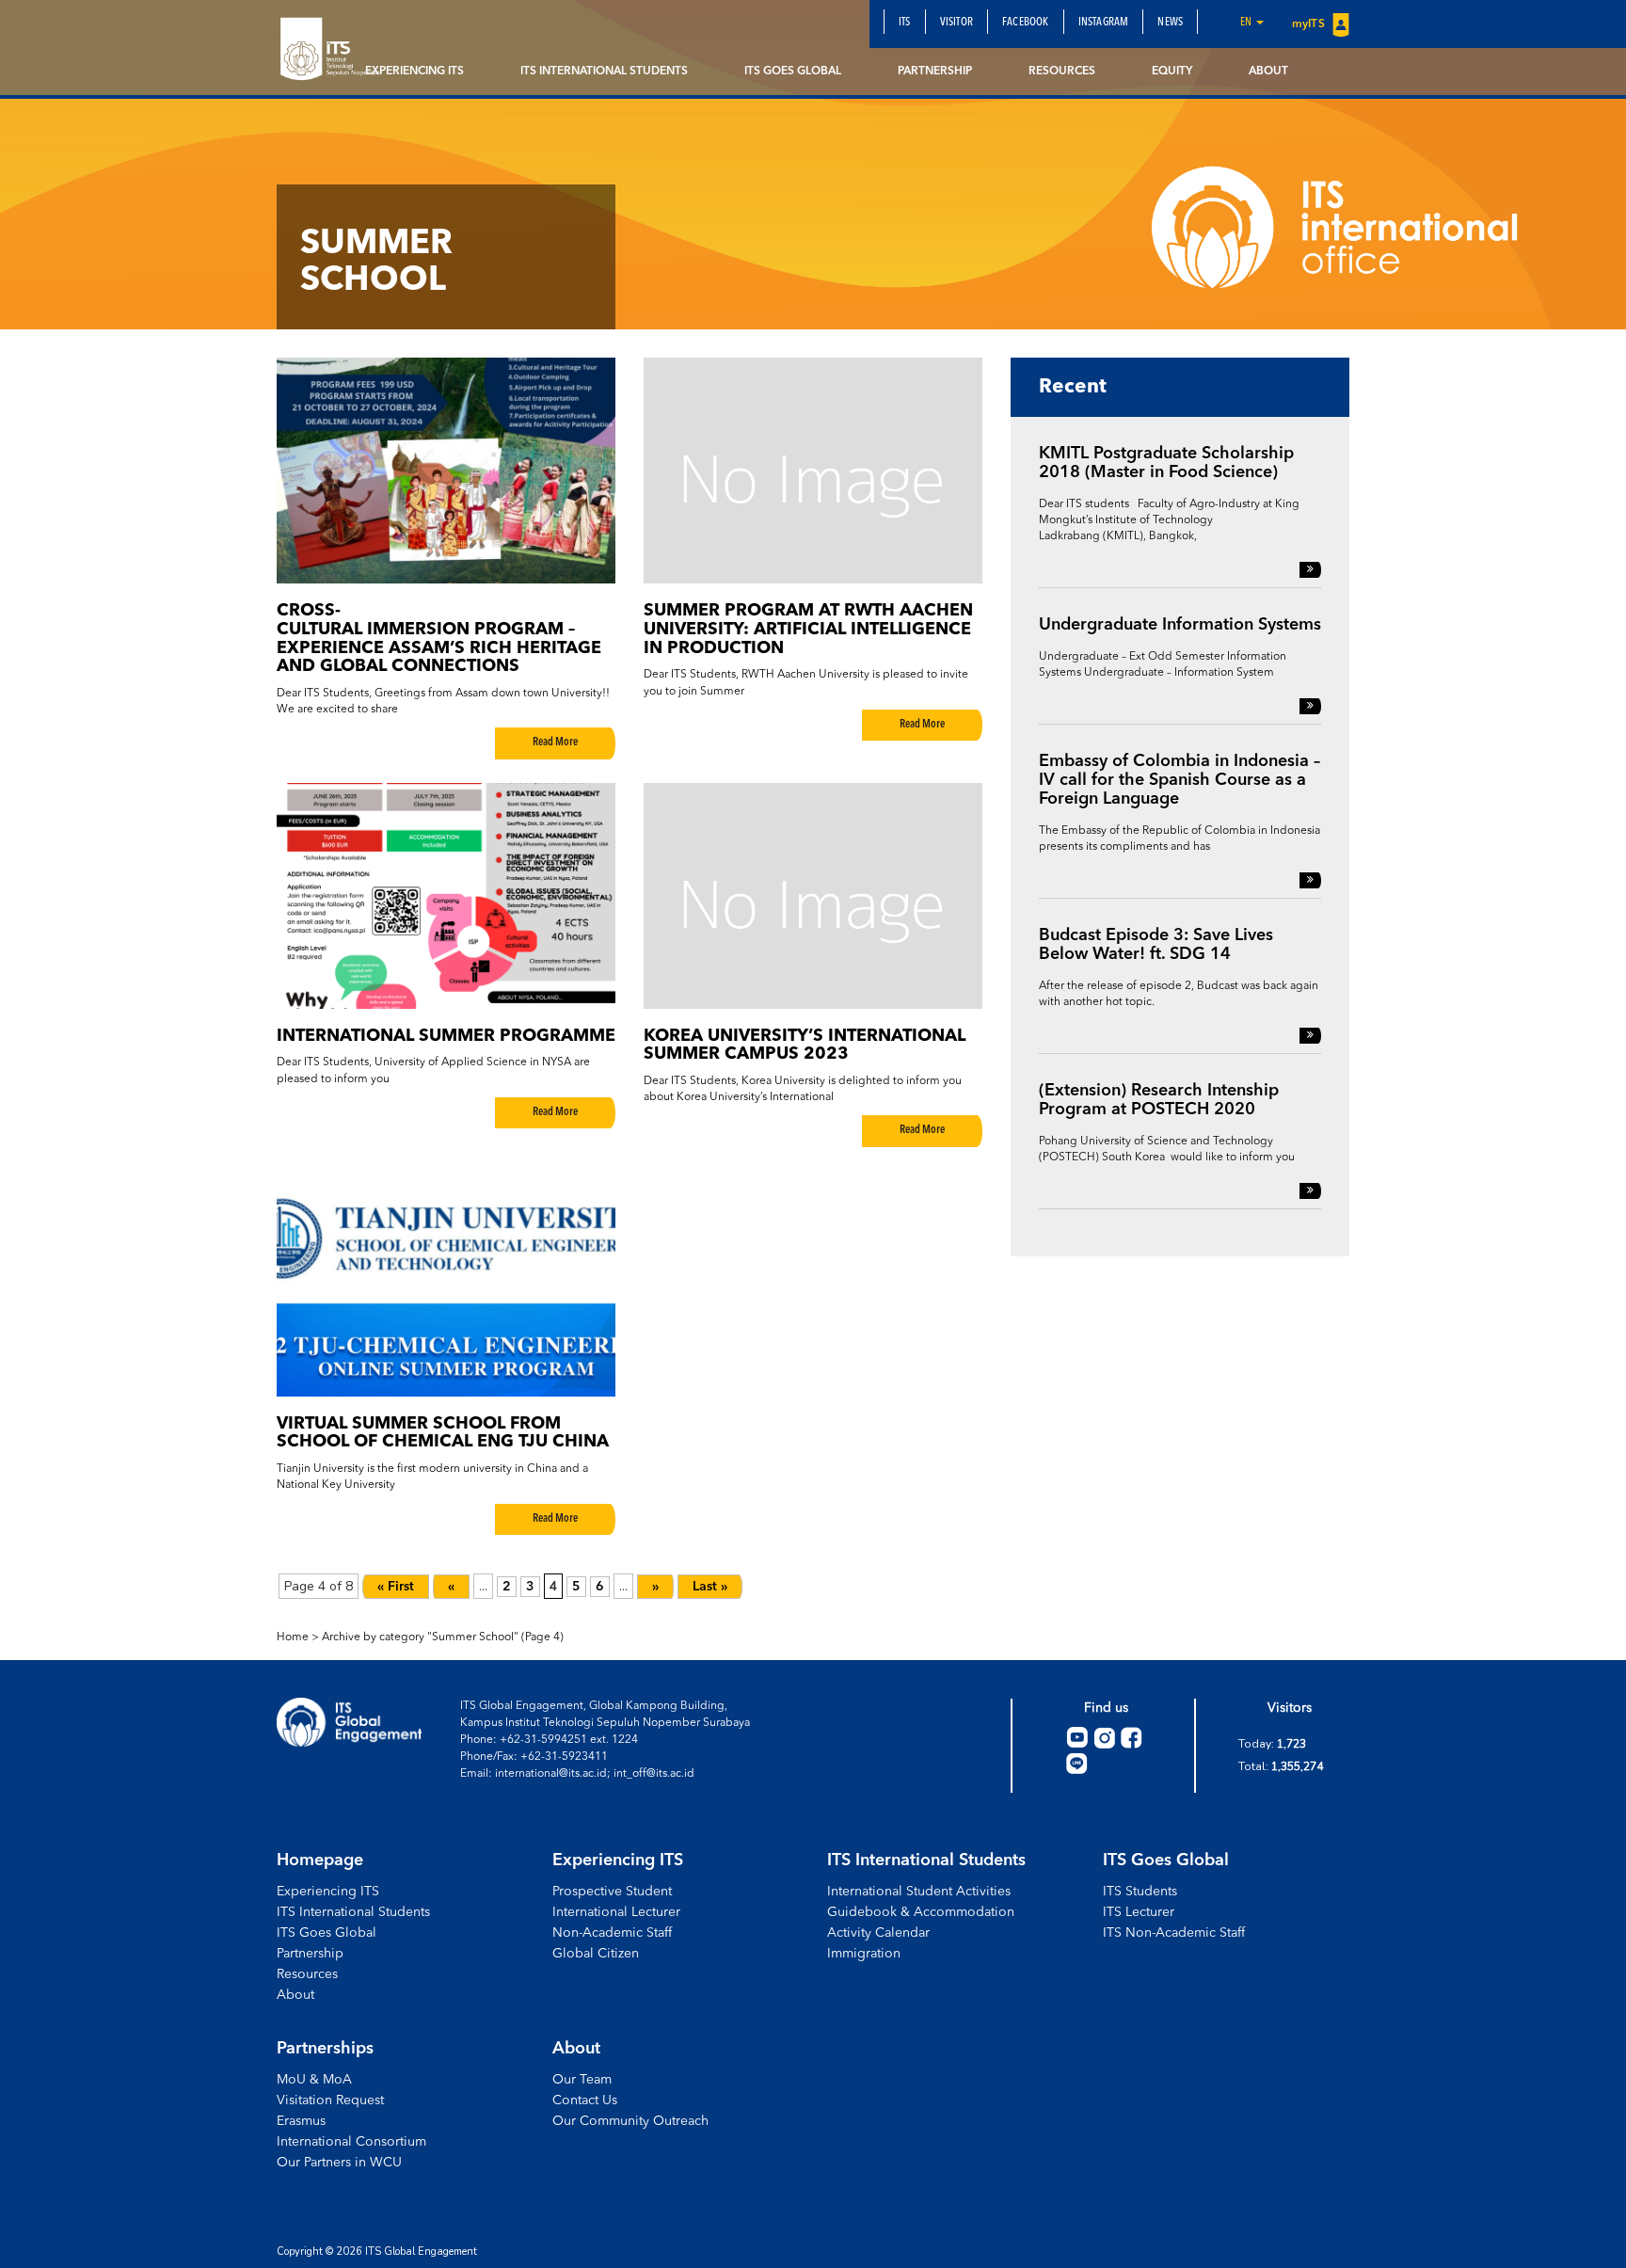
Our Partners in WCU (339, 2163)
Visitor (956, 23)
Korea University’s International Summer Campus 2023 (805, 1046)
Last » (710, 1587)
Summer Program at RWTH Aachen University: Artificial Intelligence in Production (808, 630)
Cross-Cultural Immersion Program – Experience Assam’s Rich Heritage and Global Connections (439, 639)
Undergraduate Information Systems (1180, 625)
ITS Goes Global (793, 72)
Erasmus (301, 2121)
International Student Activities (919, 1892)
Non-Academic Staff (612, 1933)
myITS (1310, 24)
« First (396, 1587)
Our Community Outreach (630, 2121)
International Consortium (351, 2142)
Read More (555, 743)
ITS (905, 23)
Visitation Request (330, 2100)
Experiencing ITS (414, 72)
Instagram (1104, 23)
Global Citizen (596, 1954)
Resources (1062, 72)
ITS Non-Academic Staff (1174, 1933)
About (1268, 72)
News (1170, 23)
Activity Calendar (878, 1933)
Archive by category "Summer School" (420, 1637)
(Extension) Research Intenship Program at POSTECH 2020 (1159, 1100)
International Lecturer (616, 1912)
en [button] (1247, 23)
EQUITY (1172, 72)
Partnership (935, 72)
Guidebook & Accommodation (921, 1912)
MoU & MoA (314, 2080)
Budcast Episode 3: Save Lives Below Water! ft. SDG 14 (1156, 945)
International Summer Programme (446, 1036)
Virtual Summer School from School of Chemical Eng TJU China (443, 1433)
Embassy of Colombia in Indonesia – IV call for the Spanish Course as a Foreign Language (1180, 780)
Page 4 (542, 1637)
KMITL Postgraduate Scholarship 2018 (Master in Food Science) (1166, 463)
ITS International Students (604, 72)
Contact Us (585, 2100)
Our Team (582, 2080)
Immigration (864, 1954)
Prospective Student (612, 1892)
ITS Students (1140, 1892)
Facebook (1026, 23)
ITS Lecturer (1139, 1912)
